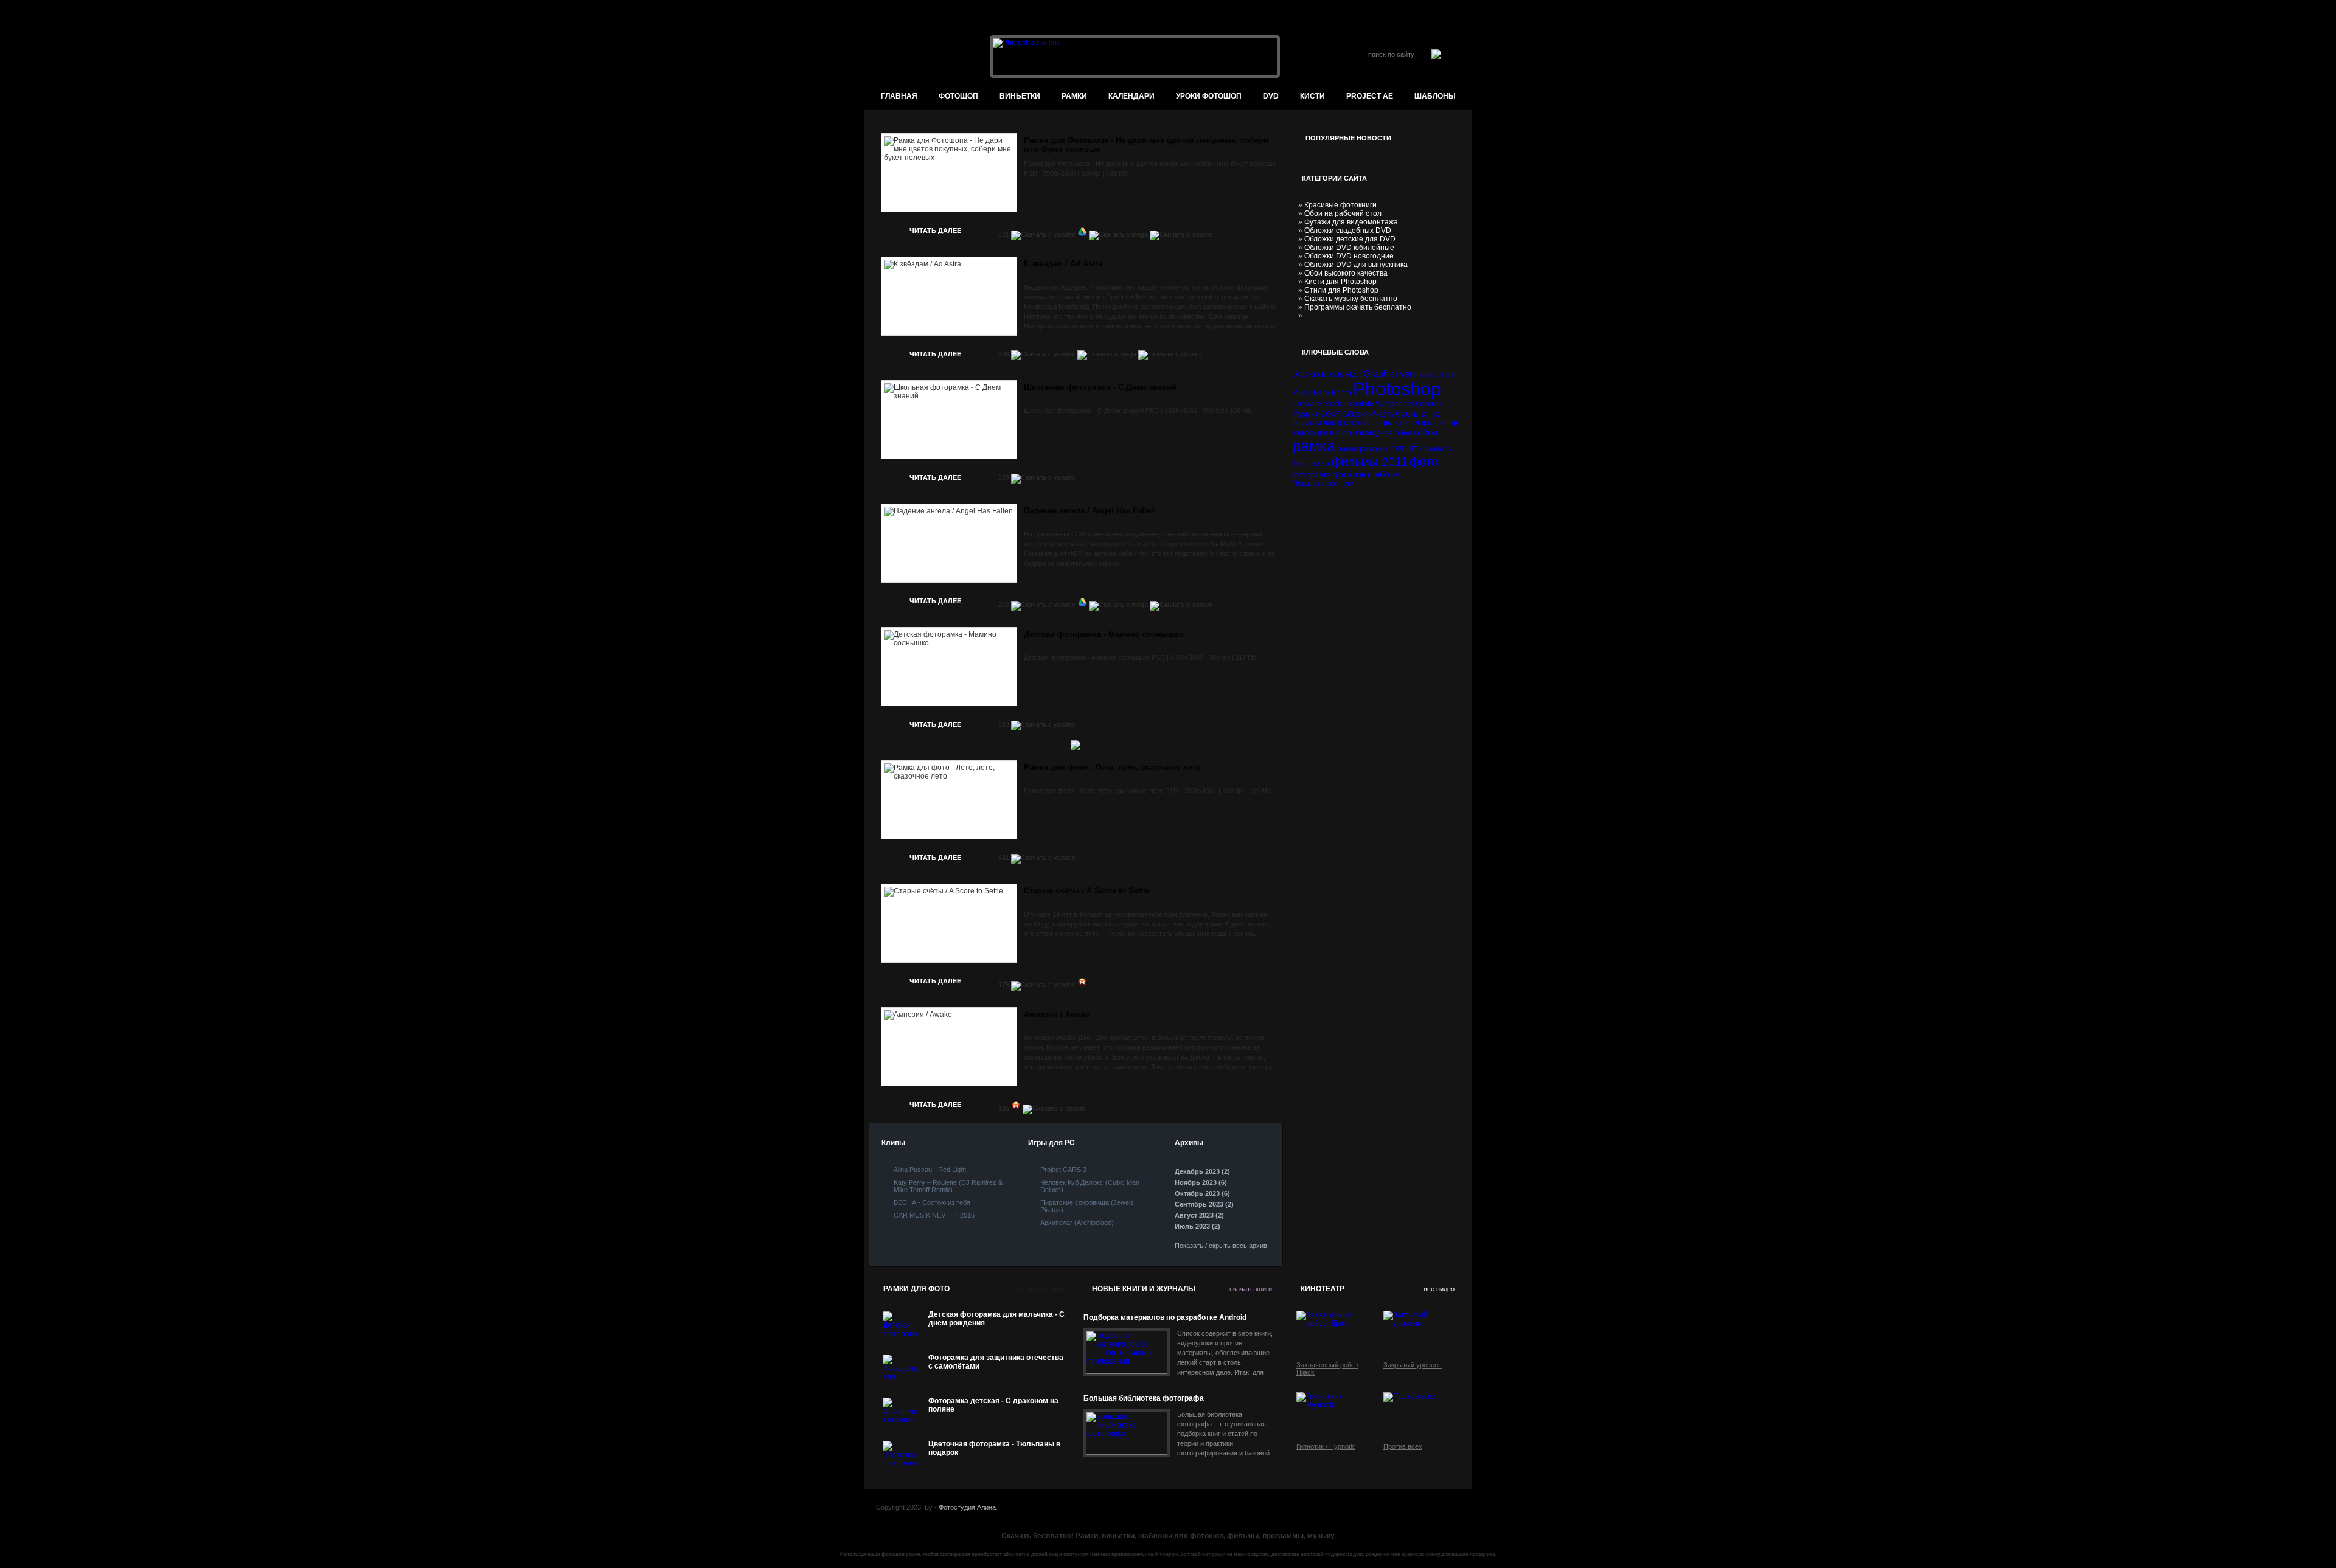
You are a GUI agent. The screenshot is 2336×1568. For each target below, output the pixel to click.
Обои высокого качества (1346, 273)
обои (1427, 432)
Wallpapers (1394, 404)
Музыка (1305, 414)
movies (1426, 375)
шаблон (1384, 474)
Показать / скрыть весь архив (1221, 1246)
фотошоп (958, 96)
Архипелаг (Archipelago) (1077, 1223)
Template (1358, 404)
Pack (1322, 393)
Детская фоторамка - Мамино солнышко (1104, 634)
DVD (1271, 96)
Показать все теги (1323, 484)
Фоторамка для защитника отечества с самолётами (996, 1362)
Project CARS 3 (1063, 1170)
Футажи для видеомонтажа (1351, 222)
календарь (1413, 423)
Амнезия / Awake (1057, 1014)
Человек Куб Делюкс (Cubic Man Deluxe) (1090, 1186)
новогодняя (1373, 433)
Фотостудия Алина (967, 1507)
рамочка (1374, 449)
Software (1307, 404)
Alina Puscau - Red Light (930, 1170)
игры (1385, 423)
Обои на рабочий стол (1343, 213)
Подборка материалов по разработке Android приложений (1165, 1318)
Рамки (1074, 96)
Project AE (1370, 96)
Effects (1332, 375)
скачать (1406, 448)
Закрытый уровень (1413, 1365)
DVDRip (1306, 375)
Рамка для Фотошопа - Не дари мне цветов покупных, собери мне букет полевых (1146, 145)
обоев (1405, 433)
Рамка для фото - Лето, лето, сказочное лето (1112, 767)
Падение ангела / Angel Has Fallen (1090, 511)
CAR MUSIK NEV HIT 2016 (934, 1215)
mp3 (1447, 375)
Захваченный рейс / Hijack (1327, 1369)
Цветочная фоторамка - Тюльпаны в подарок (994, 1448)
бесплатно (1418, 413)
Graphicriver (1388, 374)
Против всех (1403, 1446)
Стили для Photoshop (1341, 290)
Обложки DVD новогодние (1349, 256)
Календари (1131, 96)
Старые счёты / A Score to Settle (1087, 891)
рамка (1314, 446)
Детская (1429, 404)
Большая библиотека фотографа (1144, 1398)
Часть (1384, 414)
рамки (1347, 449)
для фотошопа (1349, 423)
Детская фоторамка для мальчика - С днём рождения (996, 1319)
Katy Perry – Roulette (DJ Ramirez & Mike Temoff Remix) (948, 1186)
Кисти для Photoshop (1340, 282)
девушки (1307, 423)
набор (1340, 433)
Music (1302, 393)
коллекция (1310, 433)
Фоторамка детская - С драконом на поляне (993, 1405)
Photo (1341, 393)
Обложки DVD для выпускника (1356, 265)
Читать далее (935, 231)
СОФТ (1330, 414)
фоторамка (1312, 475)
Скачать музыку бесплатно (1351, 299)
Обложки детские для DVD (1350, 239)
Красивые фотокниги (1340, 205)
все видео (1439, 1289)
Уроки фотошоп (1209, 96)
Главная (899, 96)
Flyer (1353, 375)
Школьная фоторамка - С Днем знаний (1100, 387)
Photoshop (1397, 389)
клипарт (1447, 423)
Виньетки (1020, 96)
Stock (1332, 404)
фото (1424, 462)
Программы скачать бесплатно (1358, 307)
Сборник (1357, 414)
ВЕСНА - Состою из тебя (932, 1202)
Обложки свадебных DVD (1348, 231)
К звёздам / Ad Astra (1063, 264)
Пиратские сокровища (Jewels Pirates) (1087, 1206)
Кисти (1312, 96)
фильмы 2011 (1369, 462)
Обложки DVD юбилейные (1349, 248)
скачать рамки (1041, 1289)
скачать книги (1251, 1289)
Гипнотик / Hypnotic (1326, 1446)
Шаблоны (1435, 96)
